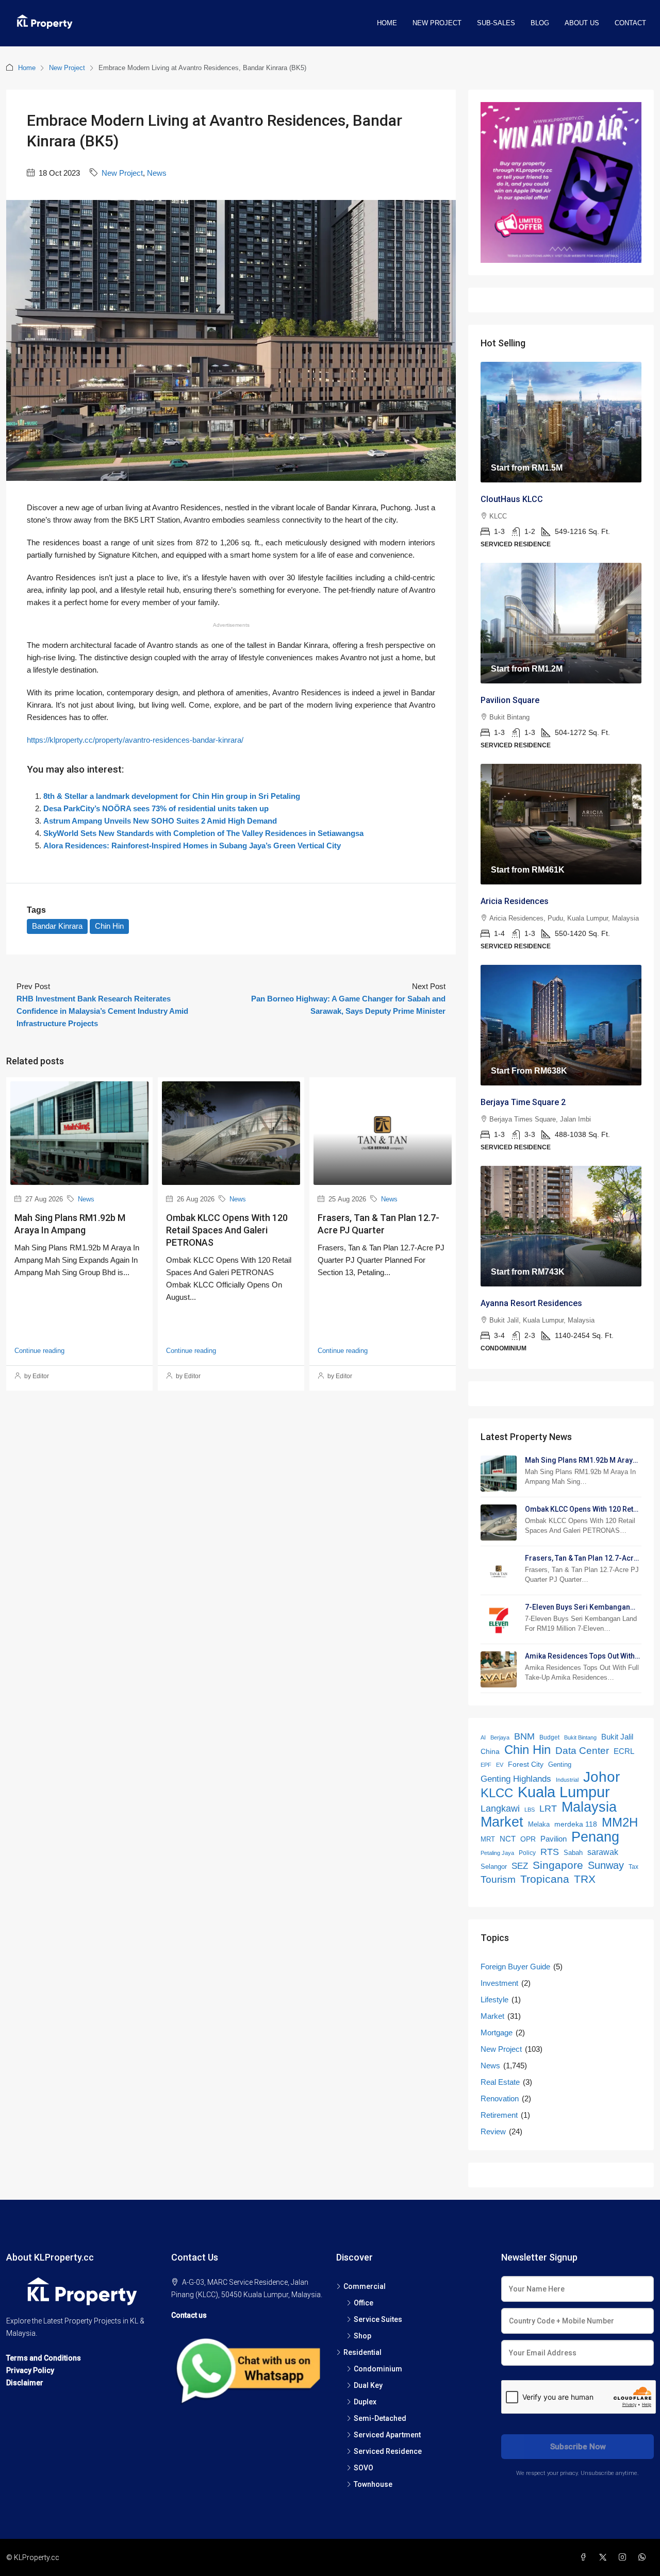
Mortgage (497, 2033)
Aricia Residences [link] (515, 901)
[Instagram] (624, 2557)
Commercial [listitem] (365, 2286)
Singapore (558, 1865)
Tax (633, 1867)
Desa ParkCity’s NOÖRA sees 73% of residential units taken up (156, 808)
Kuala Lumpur (564, 1792)
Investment (499, 1983)
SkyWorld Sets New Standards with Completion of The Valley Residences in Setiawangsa (203, 833)
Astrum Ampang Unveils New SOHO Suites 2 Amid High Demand (160, 821)
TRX (585, 1879)
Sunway (606, 1865)
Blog (540, 23)
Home (387, 23)
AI (483, 1737)
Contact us (189, 2315)
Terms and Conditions (44, 2358)
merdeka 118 (576, 1824)
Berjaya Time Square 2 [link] (523, 1102)
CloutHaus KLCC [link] (512, 499)
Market (502, 1822)
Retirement (499, 2115)
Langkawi (500, 1809)
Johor (601, 1777)
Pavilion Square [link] (510, 700)
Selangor (494, 1867)
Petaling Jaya (497, 1853)
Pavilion (554, 1839)
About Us (582, 23)
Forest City (526, 1764)
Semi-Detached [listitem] (380, 2418)
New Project (437, 23)
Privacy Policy (30, 2370)
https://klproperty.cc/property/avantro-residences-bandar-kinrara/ (135, 740)
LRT (548, 1809)
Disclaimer (25, 2383)
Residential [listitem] (362, 2352)
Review (493, 2131)
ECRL (624, 1751)
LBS (530, 1810)
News (157, 173)
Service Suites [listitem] (378, 2319)
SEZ (520, 1866)
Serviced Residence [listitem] (388, 2451)
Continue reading (39, 1351)
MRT (488, 1839)
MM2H (620, 1822)
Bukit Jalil (617, 1737)
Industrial (567, 1780)
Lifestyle (494, 2000)
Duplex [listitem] (365, 2402)
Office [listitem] (364, 2303)
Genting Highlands (516, 1779)
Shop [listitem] (362, 2336)
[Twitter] (605, 2557)
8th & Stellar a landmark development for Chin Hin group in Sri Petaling (172, 796)
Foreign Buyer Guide (515, 1967)
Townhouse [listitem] (373, 2484)
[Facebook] (585, 2557)
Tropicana (545, 1879)
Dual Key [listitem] (368, 2385)
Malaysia (589, 1807)
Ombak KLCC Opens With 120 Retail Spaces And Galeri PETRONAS (227, 1230)
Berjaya (500, 1737)
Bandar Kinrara (57, 926)
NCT (508, 1839)
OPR (528, 1839)
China (490, 1752)
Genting (560, 1764)
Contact (630, 23)
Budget (549, 1737)
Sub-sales (496, 23)
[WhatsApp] (644, 2557)
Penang (595, 1837)
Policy (527, 1853)
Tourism (498, 1879)
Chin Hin (109, 926)
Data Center (582, 1751)
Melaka (539, 1824)
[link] (561, 422)
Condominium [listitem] (378, 2369)
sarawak (603, 1852)
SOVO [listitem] (364, 2468)
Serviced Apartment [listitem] (387, 2435)
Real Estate (500, 2082)
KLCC (497, 1793)
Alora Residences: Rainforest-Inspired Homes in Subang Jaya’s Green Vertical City (192, 846)
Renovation (500, 2098)
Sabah (573, 1853)
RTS (550, 1852)
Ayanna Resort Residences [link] (531, 1303)
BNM (524, 1736)
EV (500, 1765)
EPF (486, 1765)
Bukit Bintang (580, 1737)
